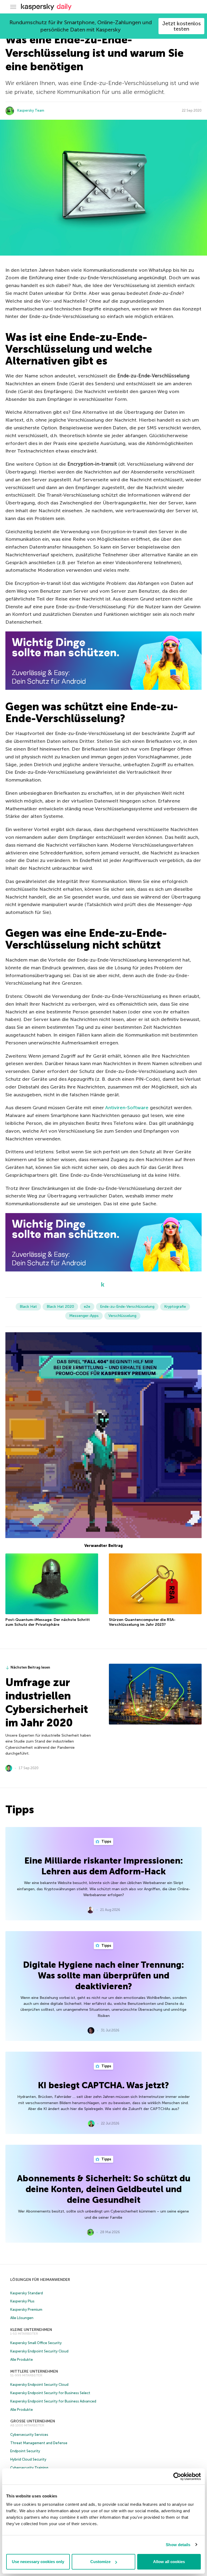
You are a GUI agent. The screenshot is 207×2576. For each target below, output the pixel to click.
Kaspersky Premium (26, 2310)
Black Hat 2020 (60, 1307)
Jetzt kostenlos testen (182, 26)
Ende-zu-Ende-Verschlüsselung (127, 1307)
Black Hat (28, 1307)
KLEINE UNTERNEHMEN (31, 2330)
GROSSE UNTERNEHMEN (33, 2421)
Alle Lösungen (22, 2318)
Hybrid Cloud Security (28, 2459)
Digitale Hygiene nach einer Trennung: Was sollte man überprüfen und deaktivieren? (103, 1976)
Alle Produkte (22, 2360)
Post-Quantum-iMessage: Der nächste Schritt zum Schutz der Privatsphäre (48, 1622)
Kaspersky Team (31, 110)
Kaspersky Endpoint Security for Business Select (50, 2393)
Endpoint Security (25, 2451)
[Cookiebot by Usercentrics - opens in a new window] (177, 2476)
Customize (100, 2562)
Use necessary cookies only (38, 2562)
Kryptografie (175, 1307)
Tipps (106, 1841)
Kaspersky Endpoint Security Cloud (39, 2351)
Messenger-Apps (84, 1316)
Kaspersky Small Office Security (36, 2343)
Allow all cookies (169, 2562)
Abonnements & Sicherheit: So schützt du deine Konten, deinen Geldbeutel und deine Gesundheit (104, 2189)
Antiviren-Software (127, 1108)
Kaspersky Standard (27, 2293)
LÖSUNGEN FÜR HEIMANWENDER (40, 2280)
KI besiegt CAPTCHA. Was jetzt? (103, 2085)
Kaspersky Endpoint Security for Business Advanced (53, 2401)
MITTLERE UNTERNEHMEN (34, 2371)
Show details (178, 2545)
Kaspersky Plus (22, 2301)
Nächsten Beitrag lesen (30, 1667)
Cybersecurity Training (29, 2468)
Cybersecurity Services (29, 2435)
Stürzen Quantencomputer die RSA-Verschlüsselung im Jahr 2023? (142, 1622)
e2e (87, 1307)
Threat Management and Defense (39, 2443)
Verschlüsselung (122, 1316)
